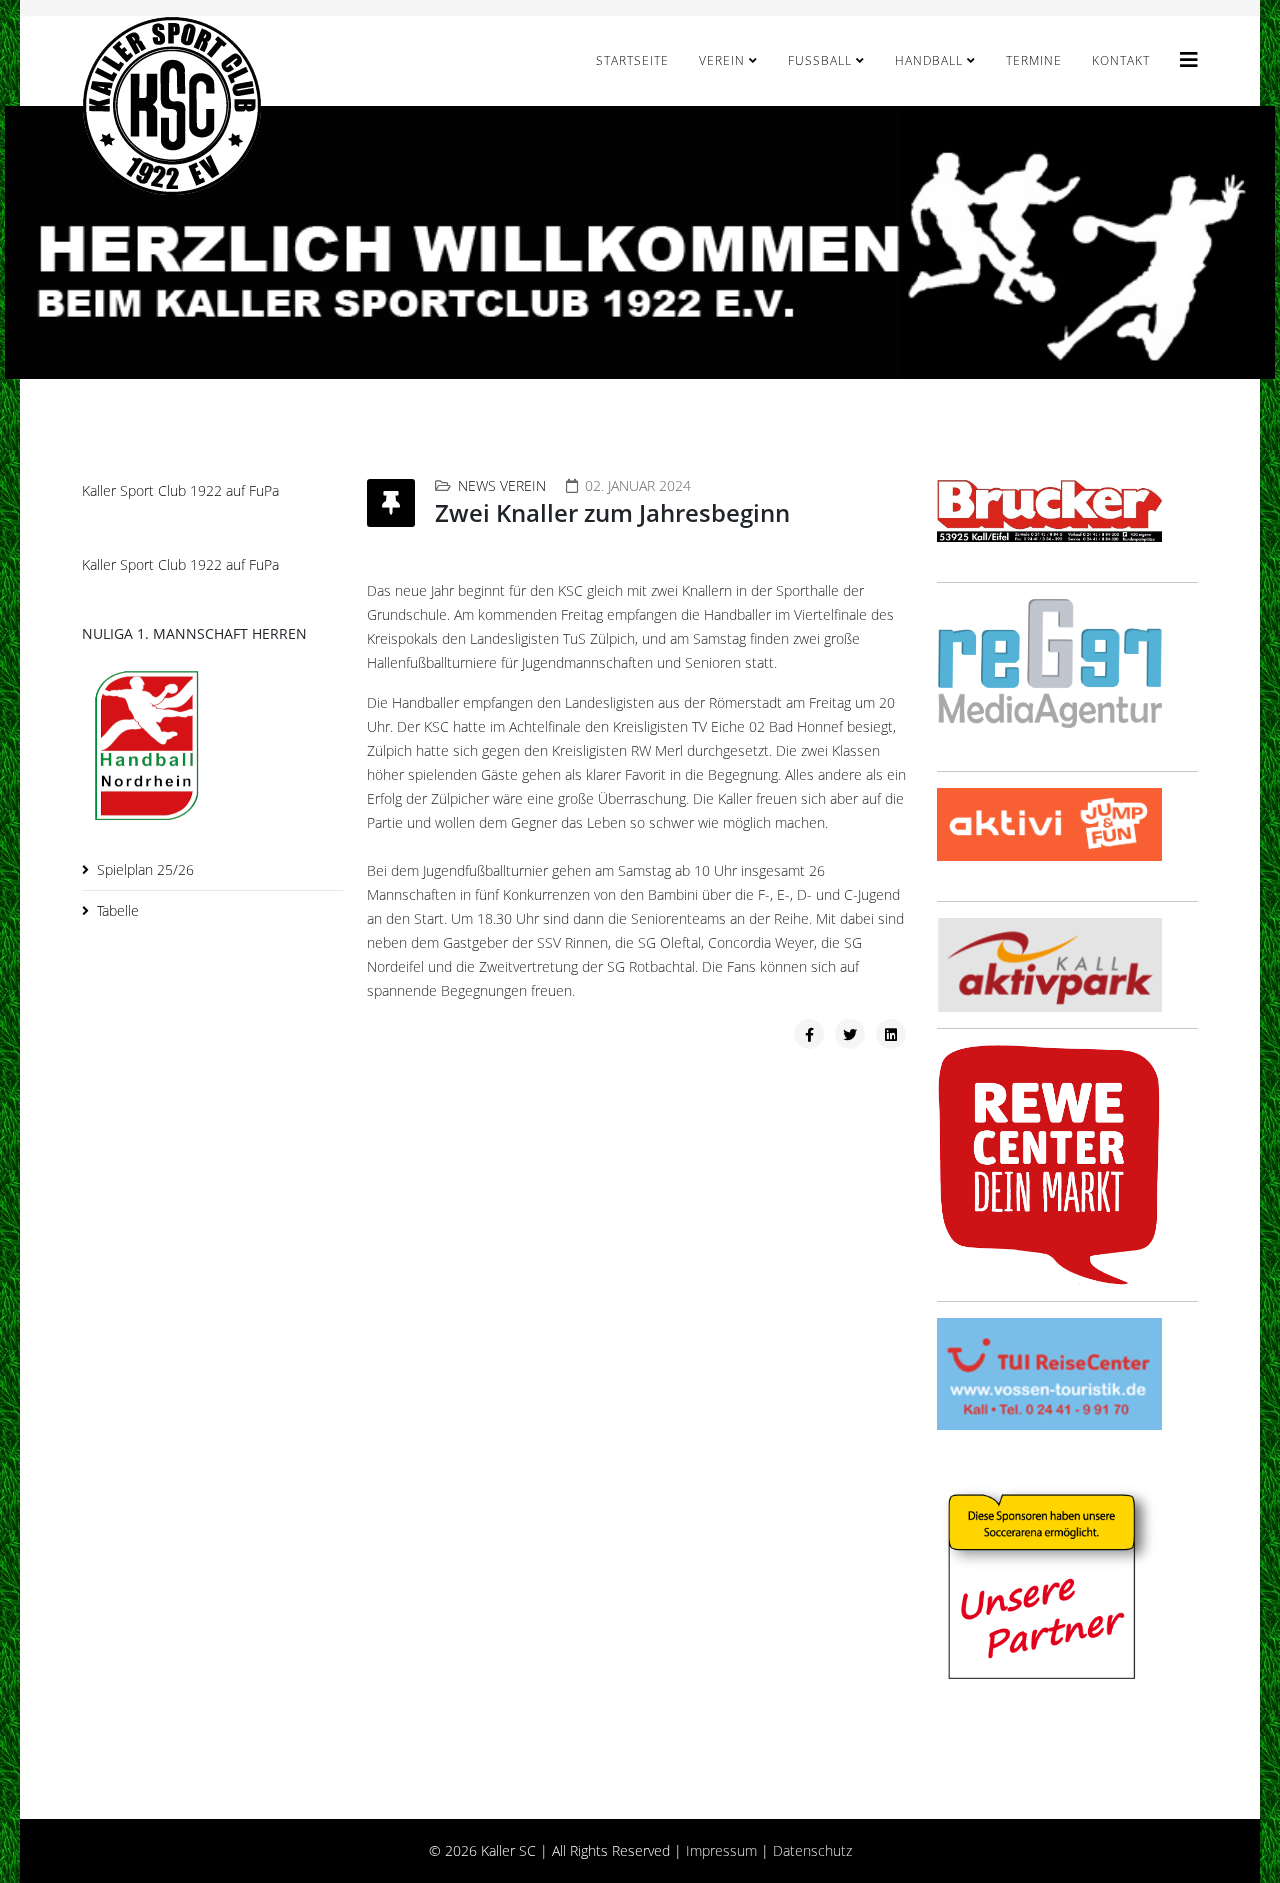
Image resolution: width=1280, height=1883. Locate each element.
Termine (1034, 60)
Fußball (820, 60)
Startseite (632, 60)
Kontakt (1121, 60)
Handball (929, 60)
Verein (722, 60)
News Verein (502, 485)
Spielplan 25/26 (145, 869)
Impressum (721, 1850)
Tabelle (118, 910)
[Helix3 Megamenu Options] (1189, 59)
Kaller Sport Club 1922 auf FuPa (180, 490)
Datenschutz (812, 1850)
